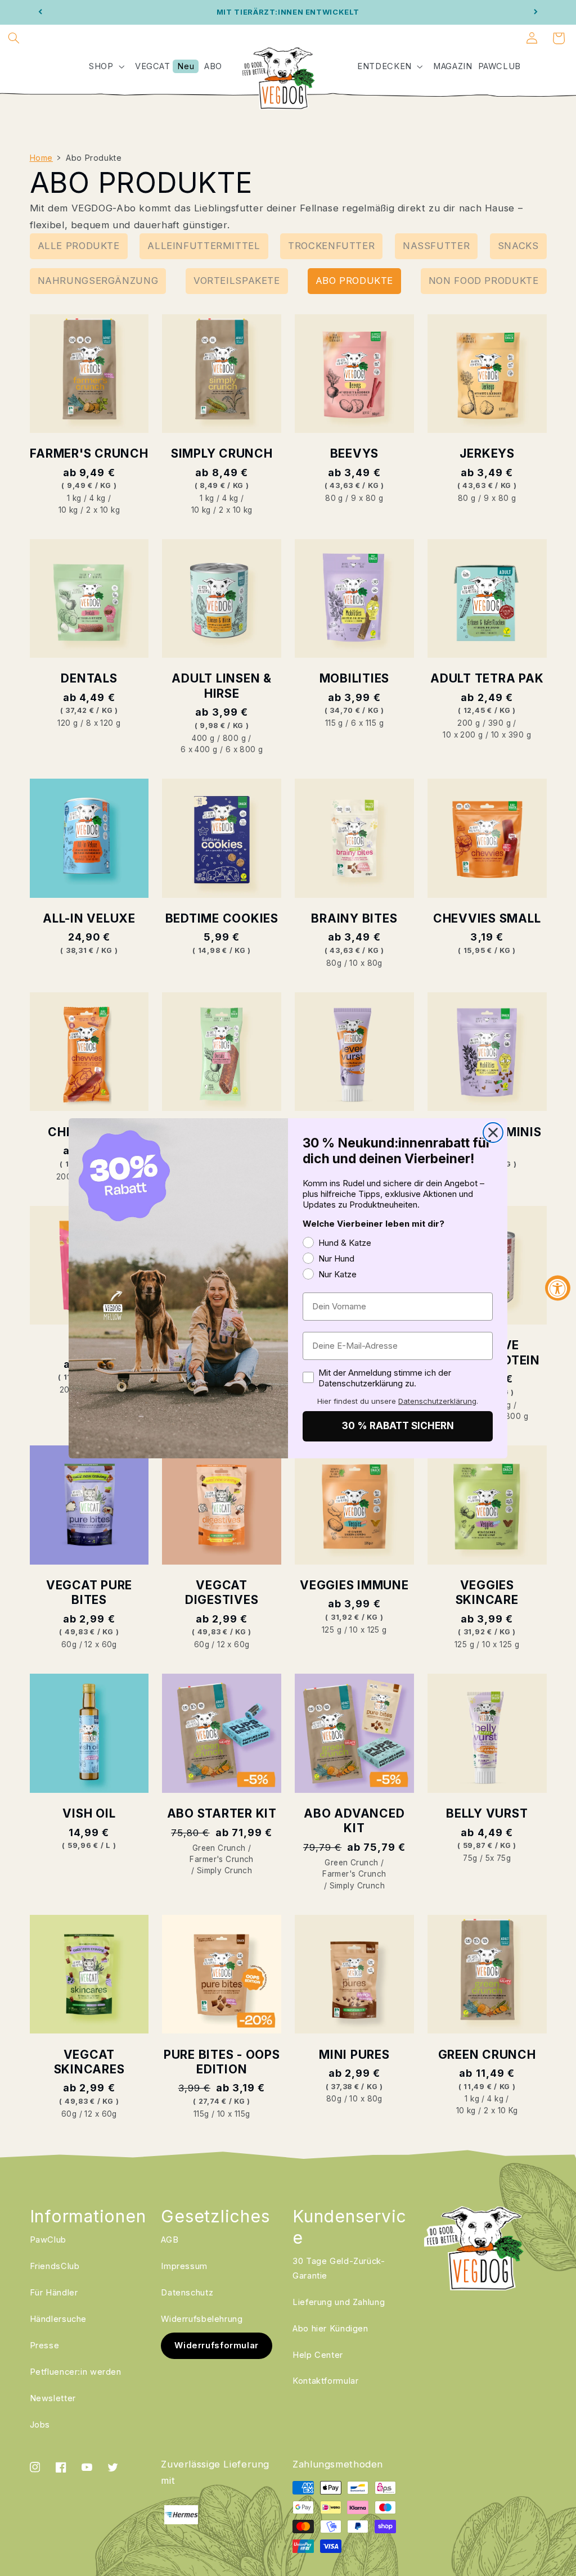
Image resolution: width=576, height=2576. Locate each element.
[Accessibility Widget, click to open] (558, 1288)
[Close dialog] (493, 1133)
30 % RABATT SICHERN (398, 1426)
